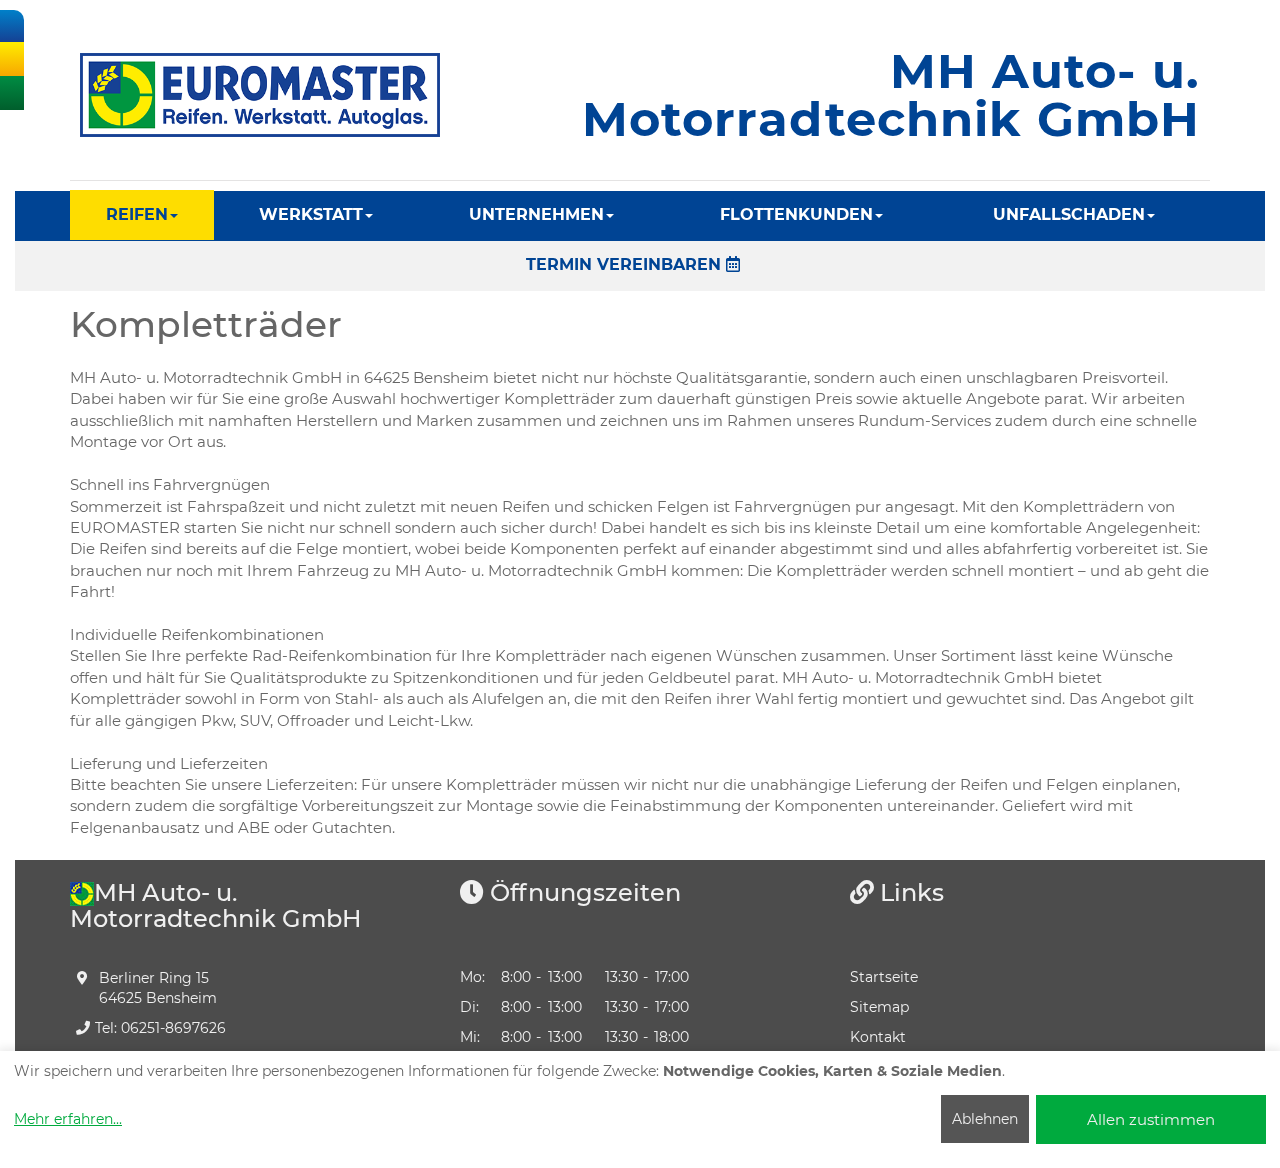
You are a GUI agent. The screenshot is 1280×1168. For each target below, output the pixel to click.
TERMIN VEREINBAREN (626, 264)
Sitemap (879, 1007)
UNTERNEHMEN (536, 214)
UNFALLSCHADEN (1069, 214)
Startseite (884, 977)
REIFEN (137, 214)
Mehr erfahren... (68, 1119)
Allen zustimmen (1151, 1119)
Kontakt (878, 1037)
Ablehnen (985, 1119)
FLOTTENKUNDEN (796, 214)
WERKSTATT (311, 214)
